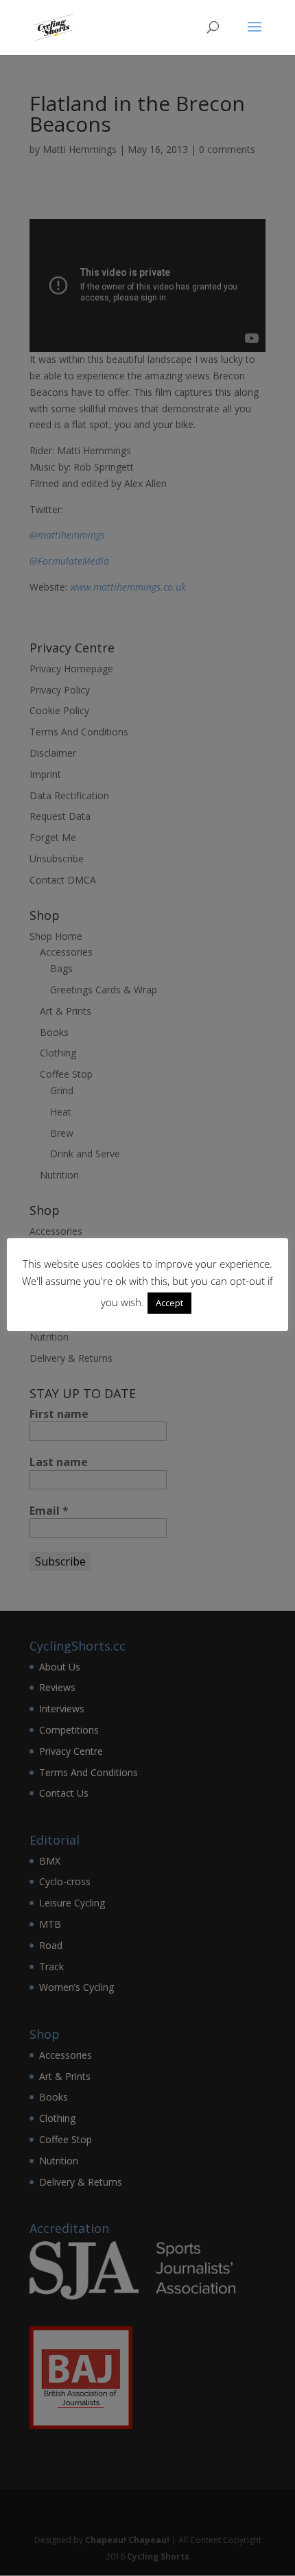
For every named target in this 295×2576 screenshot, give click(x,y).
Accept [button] (169, 1303)
